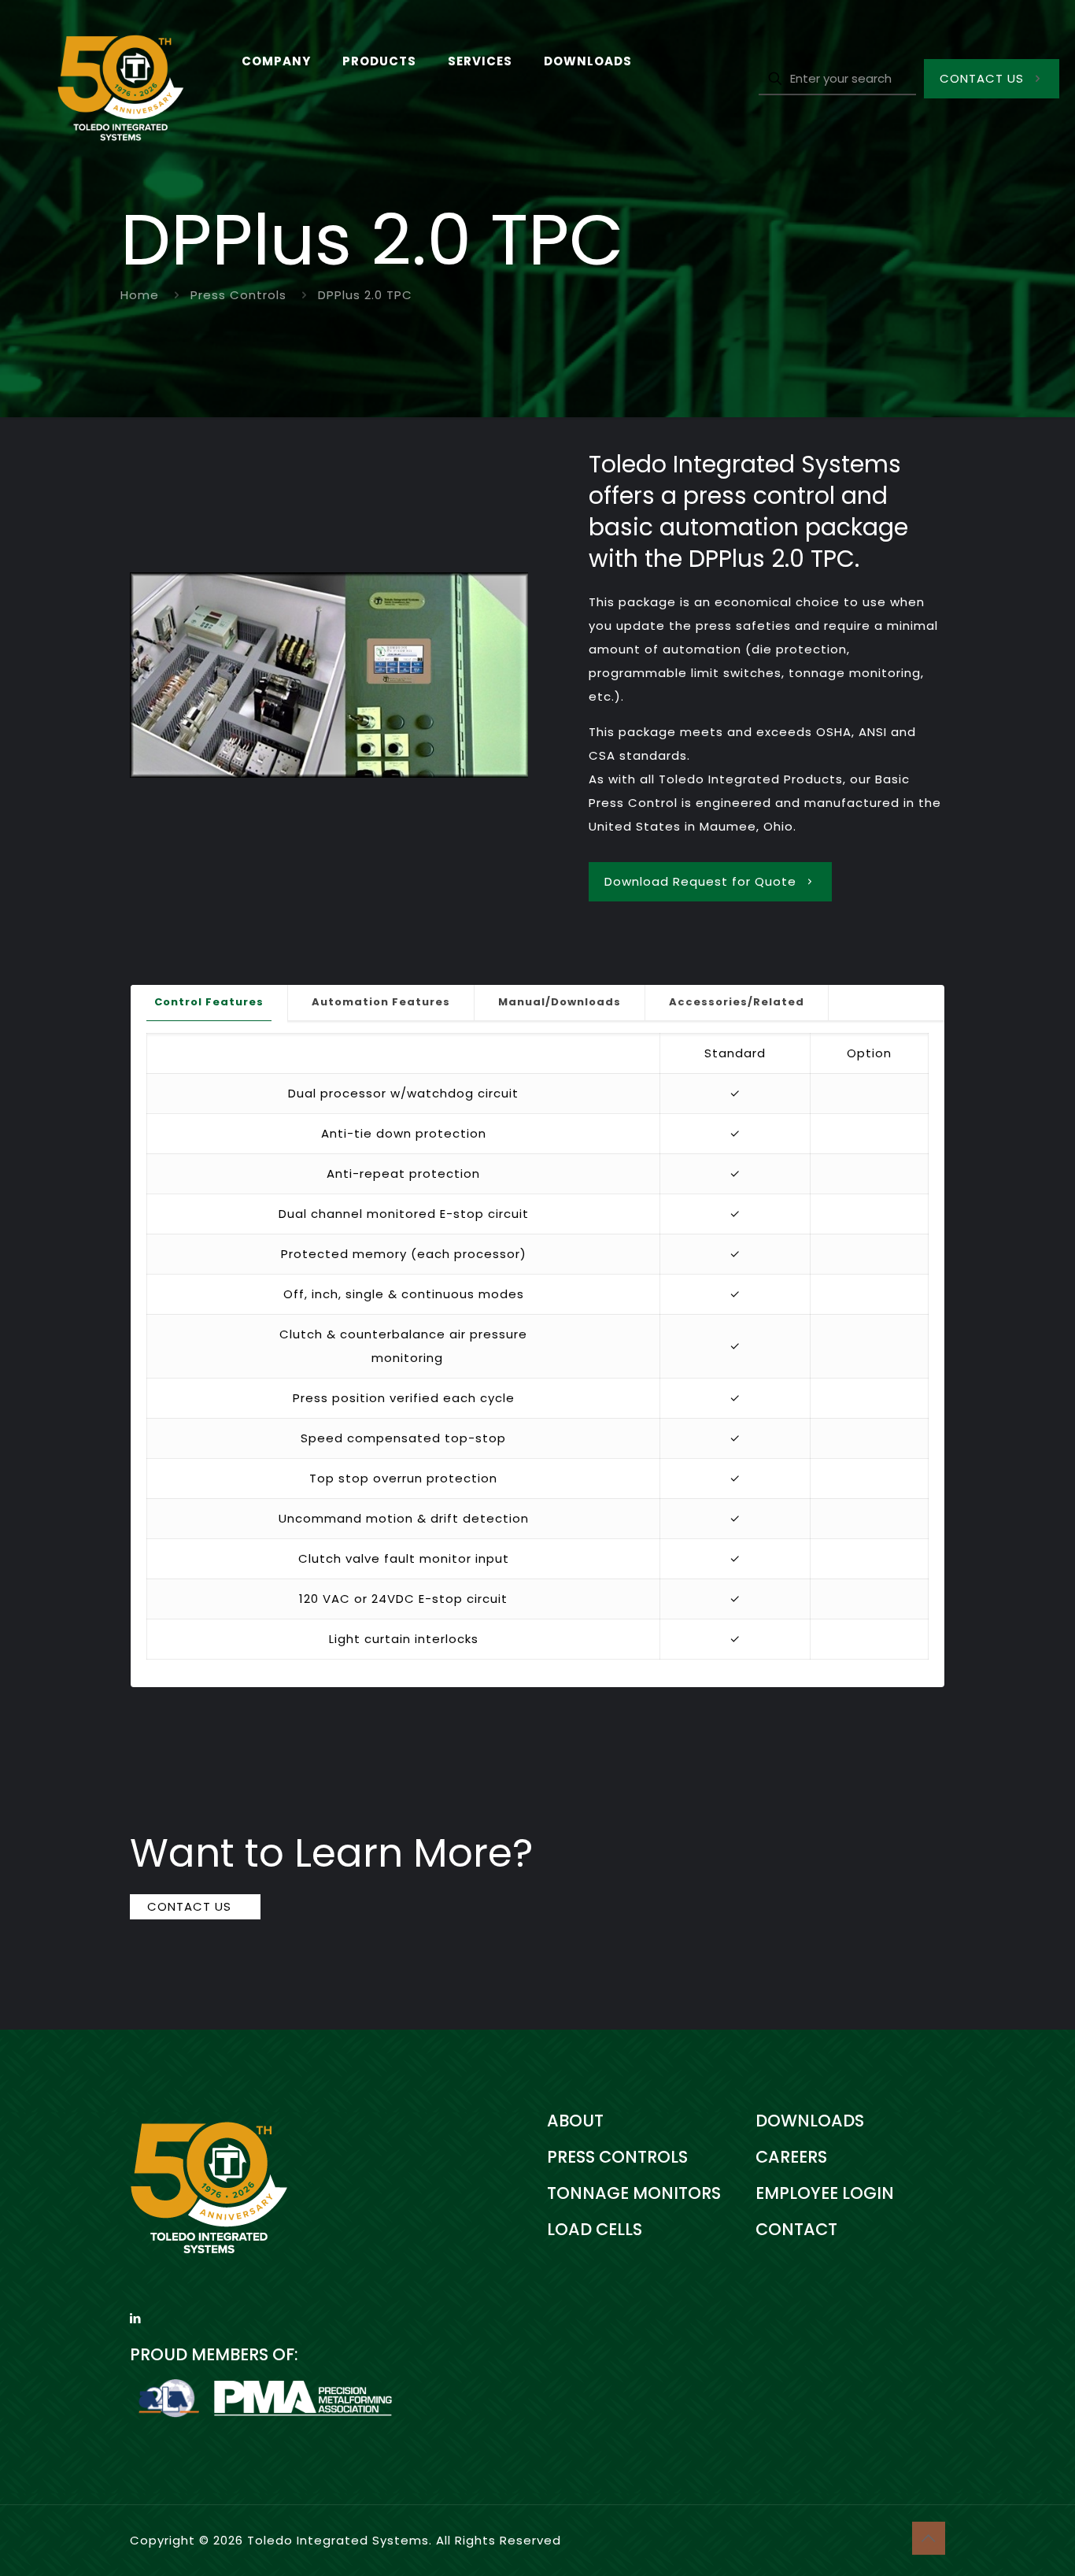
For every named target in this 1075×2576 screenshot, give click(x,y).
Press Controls (238, 295)
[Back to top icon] (929, 2538)
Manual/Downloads (560, 1002)
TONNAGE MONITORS (634, 2193)
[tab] (209, 1003)
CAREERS (791, 2157)
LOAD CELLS (595, 2229)
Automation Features (381, 1002)
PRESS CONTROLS (617, 2157)
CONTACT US (982, 78)
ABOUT (575, 2121)
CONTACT (796, 2229)
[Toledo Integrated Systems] (109, 79)
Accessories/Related (737, 1002)
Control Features (209, 1002)
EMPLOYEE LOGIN (825, 2193)
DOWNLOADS (810, 2121)
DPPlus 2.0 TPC (365, 295)
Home (140, 295)
